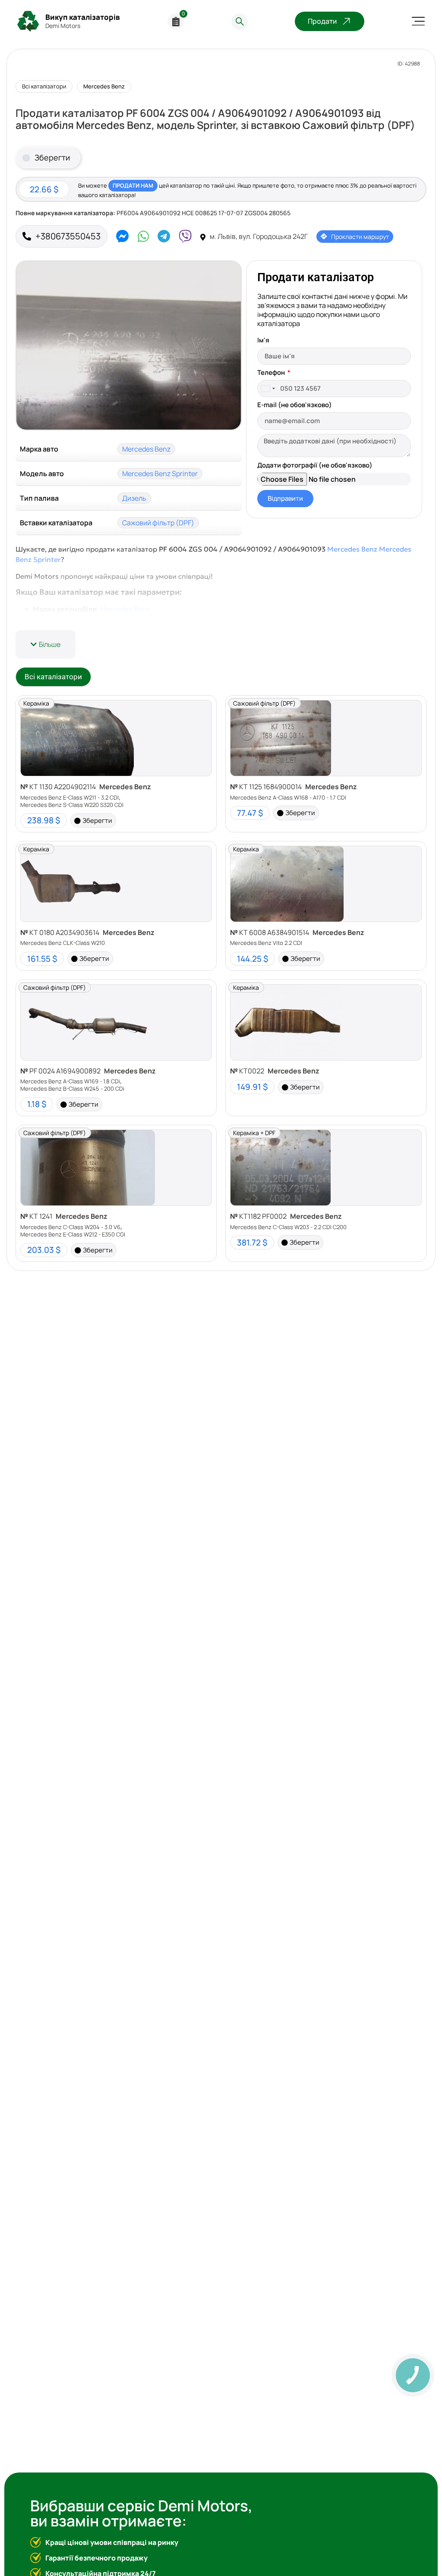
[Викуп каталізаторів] (28, 21)
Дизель (134, 498)
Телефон (272, 373)
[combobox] (268, 389)
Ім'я (263, 341)
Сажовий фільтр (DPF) (158, 523)
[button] (46, 644)
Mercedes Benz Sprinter (160, 474)
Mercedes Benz (104, 86)
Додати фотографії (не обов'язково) (315, 466)
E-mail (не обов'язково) (295, 405)
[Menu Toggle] (418, 21)
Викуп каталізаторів (83, 17)
